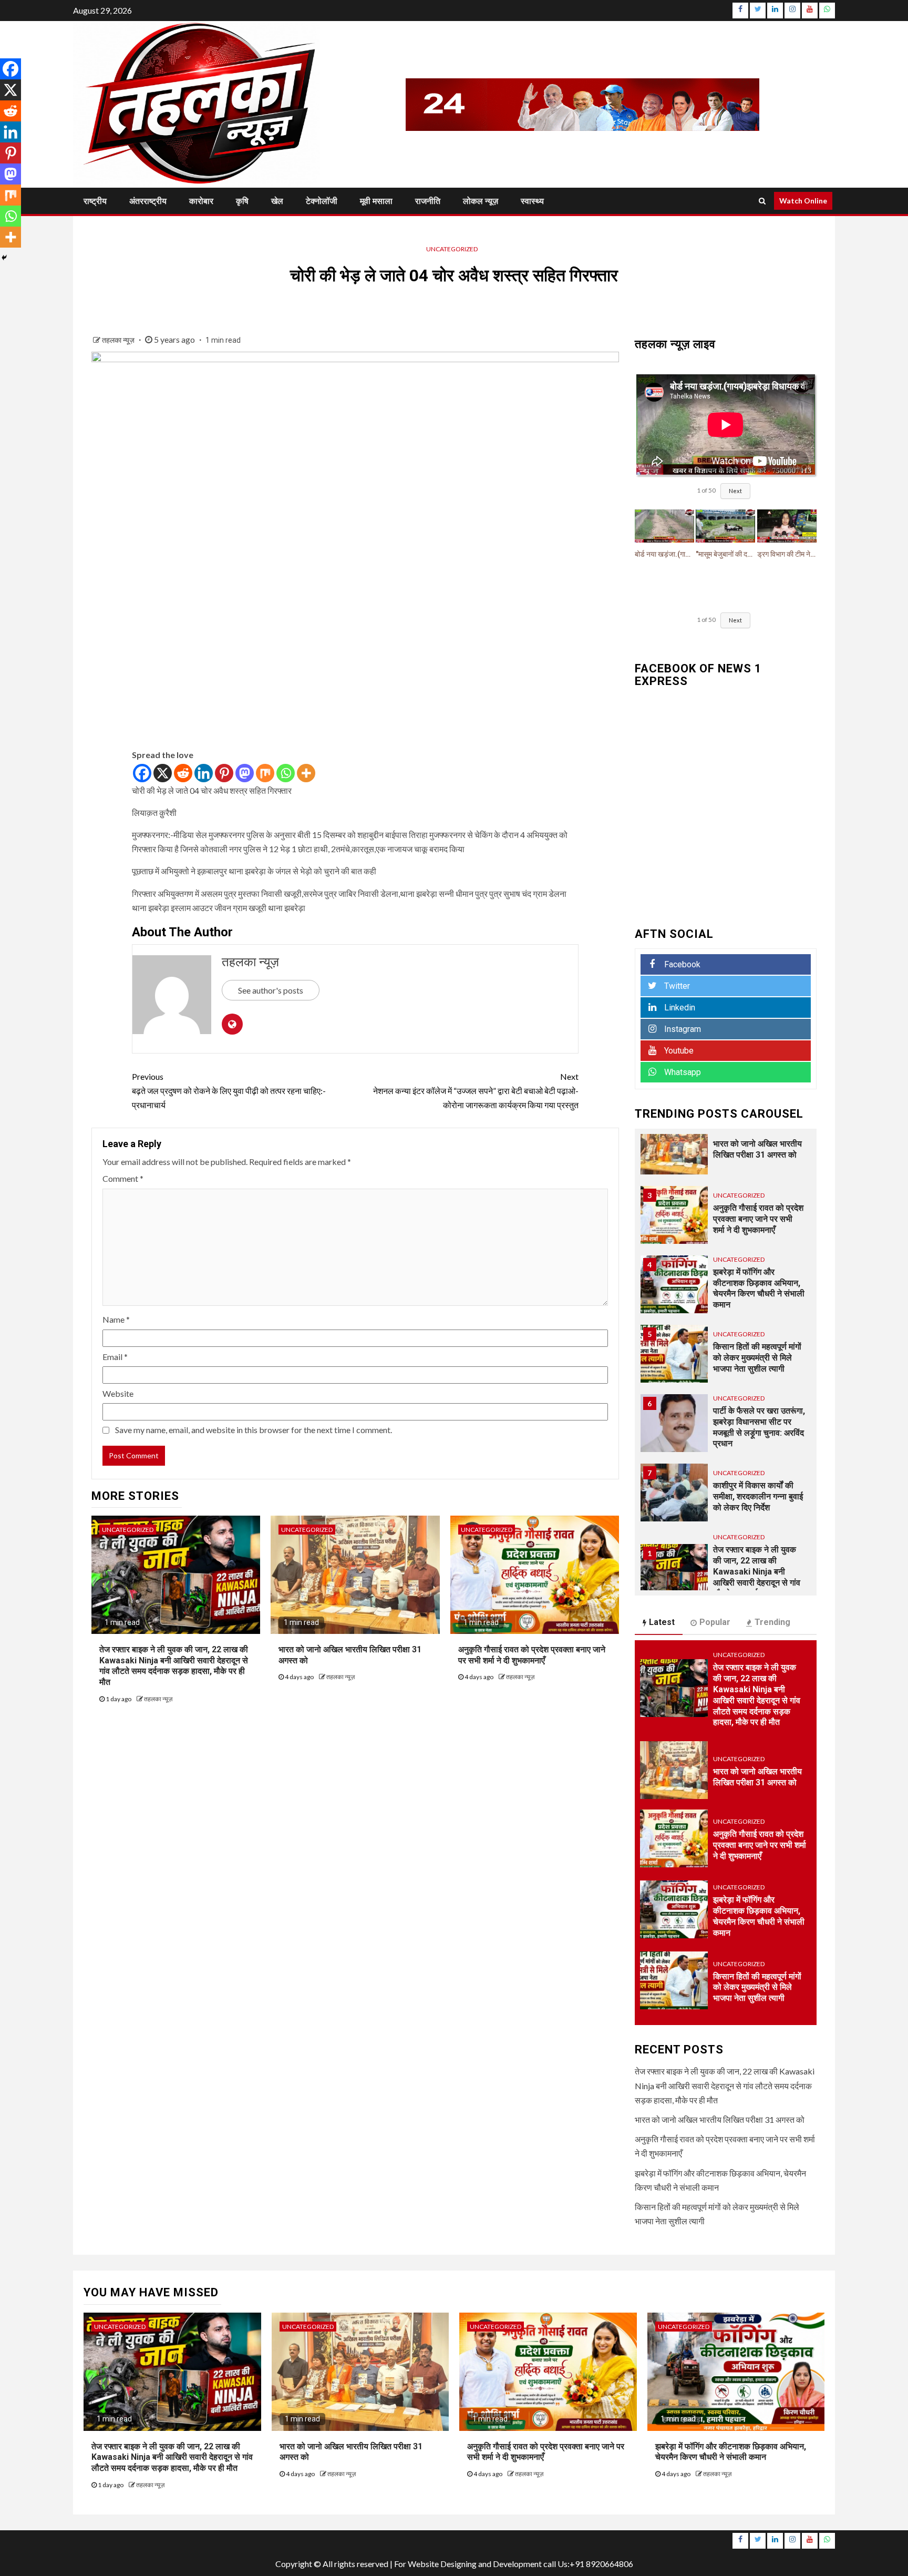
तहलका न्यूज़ (119, 340)
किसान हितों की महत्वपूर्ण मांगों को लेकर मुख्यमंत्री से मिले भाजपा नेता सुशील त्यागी (757, 1358)
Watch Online (803, 201)
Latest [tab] (662, 1622)
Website (118, 1393)
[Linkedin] (204, 773)
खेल (277, 201)
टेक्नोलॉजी (322, 201)
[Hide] (4, 258)
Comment (123, 1178)
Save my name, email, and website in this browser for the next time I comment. (254, 1430)
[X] (163, 773)
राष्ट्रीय (95, 201)
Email (115, 1357)
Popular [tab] (715, 1622)
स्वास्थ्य (532, 201)
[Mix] (265, 773)
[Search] (762, 201)
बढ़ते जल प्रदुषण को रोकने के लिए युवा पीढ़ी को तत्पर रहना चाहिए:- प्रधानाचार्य (229, 1091)
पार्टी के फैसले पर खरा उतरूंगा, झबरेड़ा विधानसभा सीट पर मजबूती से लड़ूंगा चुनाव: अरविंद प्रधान (759, 1427)
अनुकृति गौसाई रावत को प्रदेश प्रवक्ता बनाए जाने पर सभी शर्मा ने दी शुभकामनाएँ (758, 1219)
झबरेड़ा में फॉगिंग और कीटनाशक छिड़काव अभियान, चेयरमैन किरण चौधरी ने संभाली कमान (731, 2452)
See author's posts (271, 990)
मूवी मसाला (376, 201)
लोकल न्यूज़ (481, 201)
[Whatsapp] (286, 773)
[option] (726, 1151)
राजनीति (428, 201)
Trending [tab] (772, 1622)
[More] (306, 773)
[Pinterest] (224, 773)
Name (116, 1319)
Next (735, 491)
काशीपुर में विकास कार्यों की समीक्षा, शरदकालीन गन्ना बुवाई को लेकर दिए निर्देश (758, 1496)
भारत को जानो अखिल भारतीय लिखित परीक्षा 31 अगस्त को (720, 2119)
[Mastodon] (245, 773)
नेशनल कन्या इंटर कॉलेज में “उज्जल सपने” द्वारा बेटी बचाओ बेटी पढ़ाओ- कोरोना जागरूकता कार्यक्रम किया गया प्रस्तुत (476, 1091)
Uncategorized (452, 249)
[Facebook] (142, 773)
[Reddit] (183, 773)
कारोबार (201, 201)
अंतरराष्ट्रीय (148, 201)
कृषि (242, 201)
